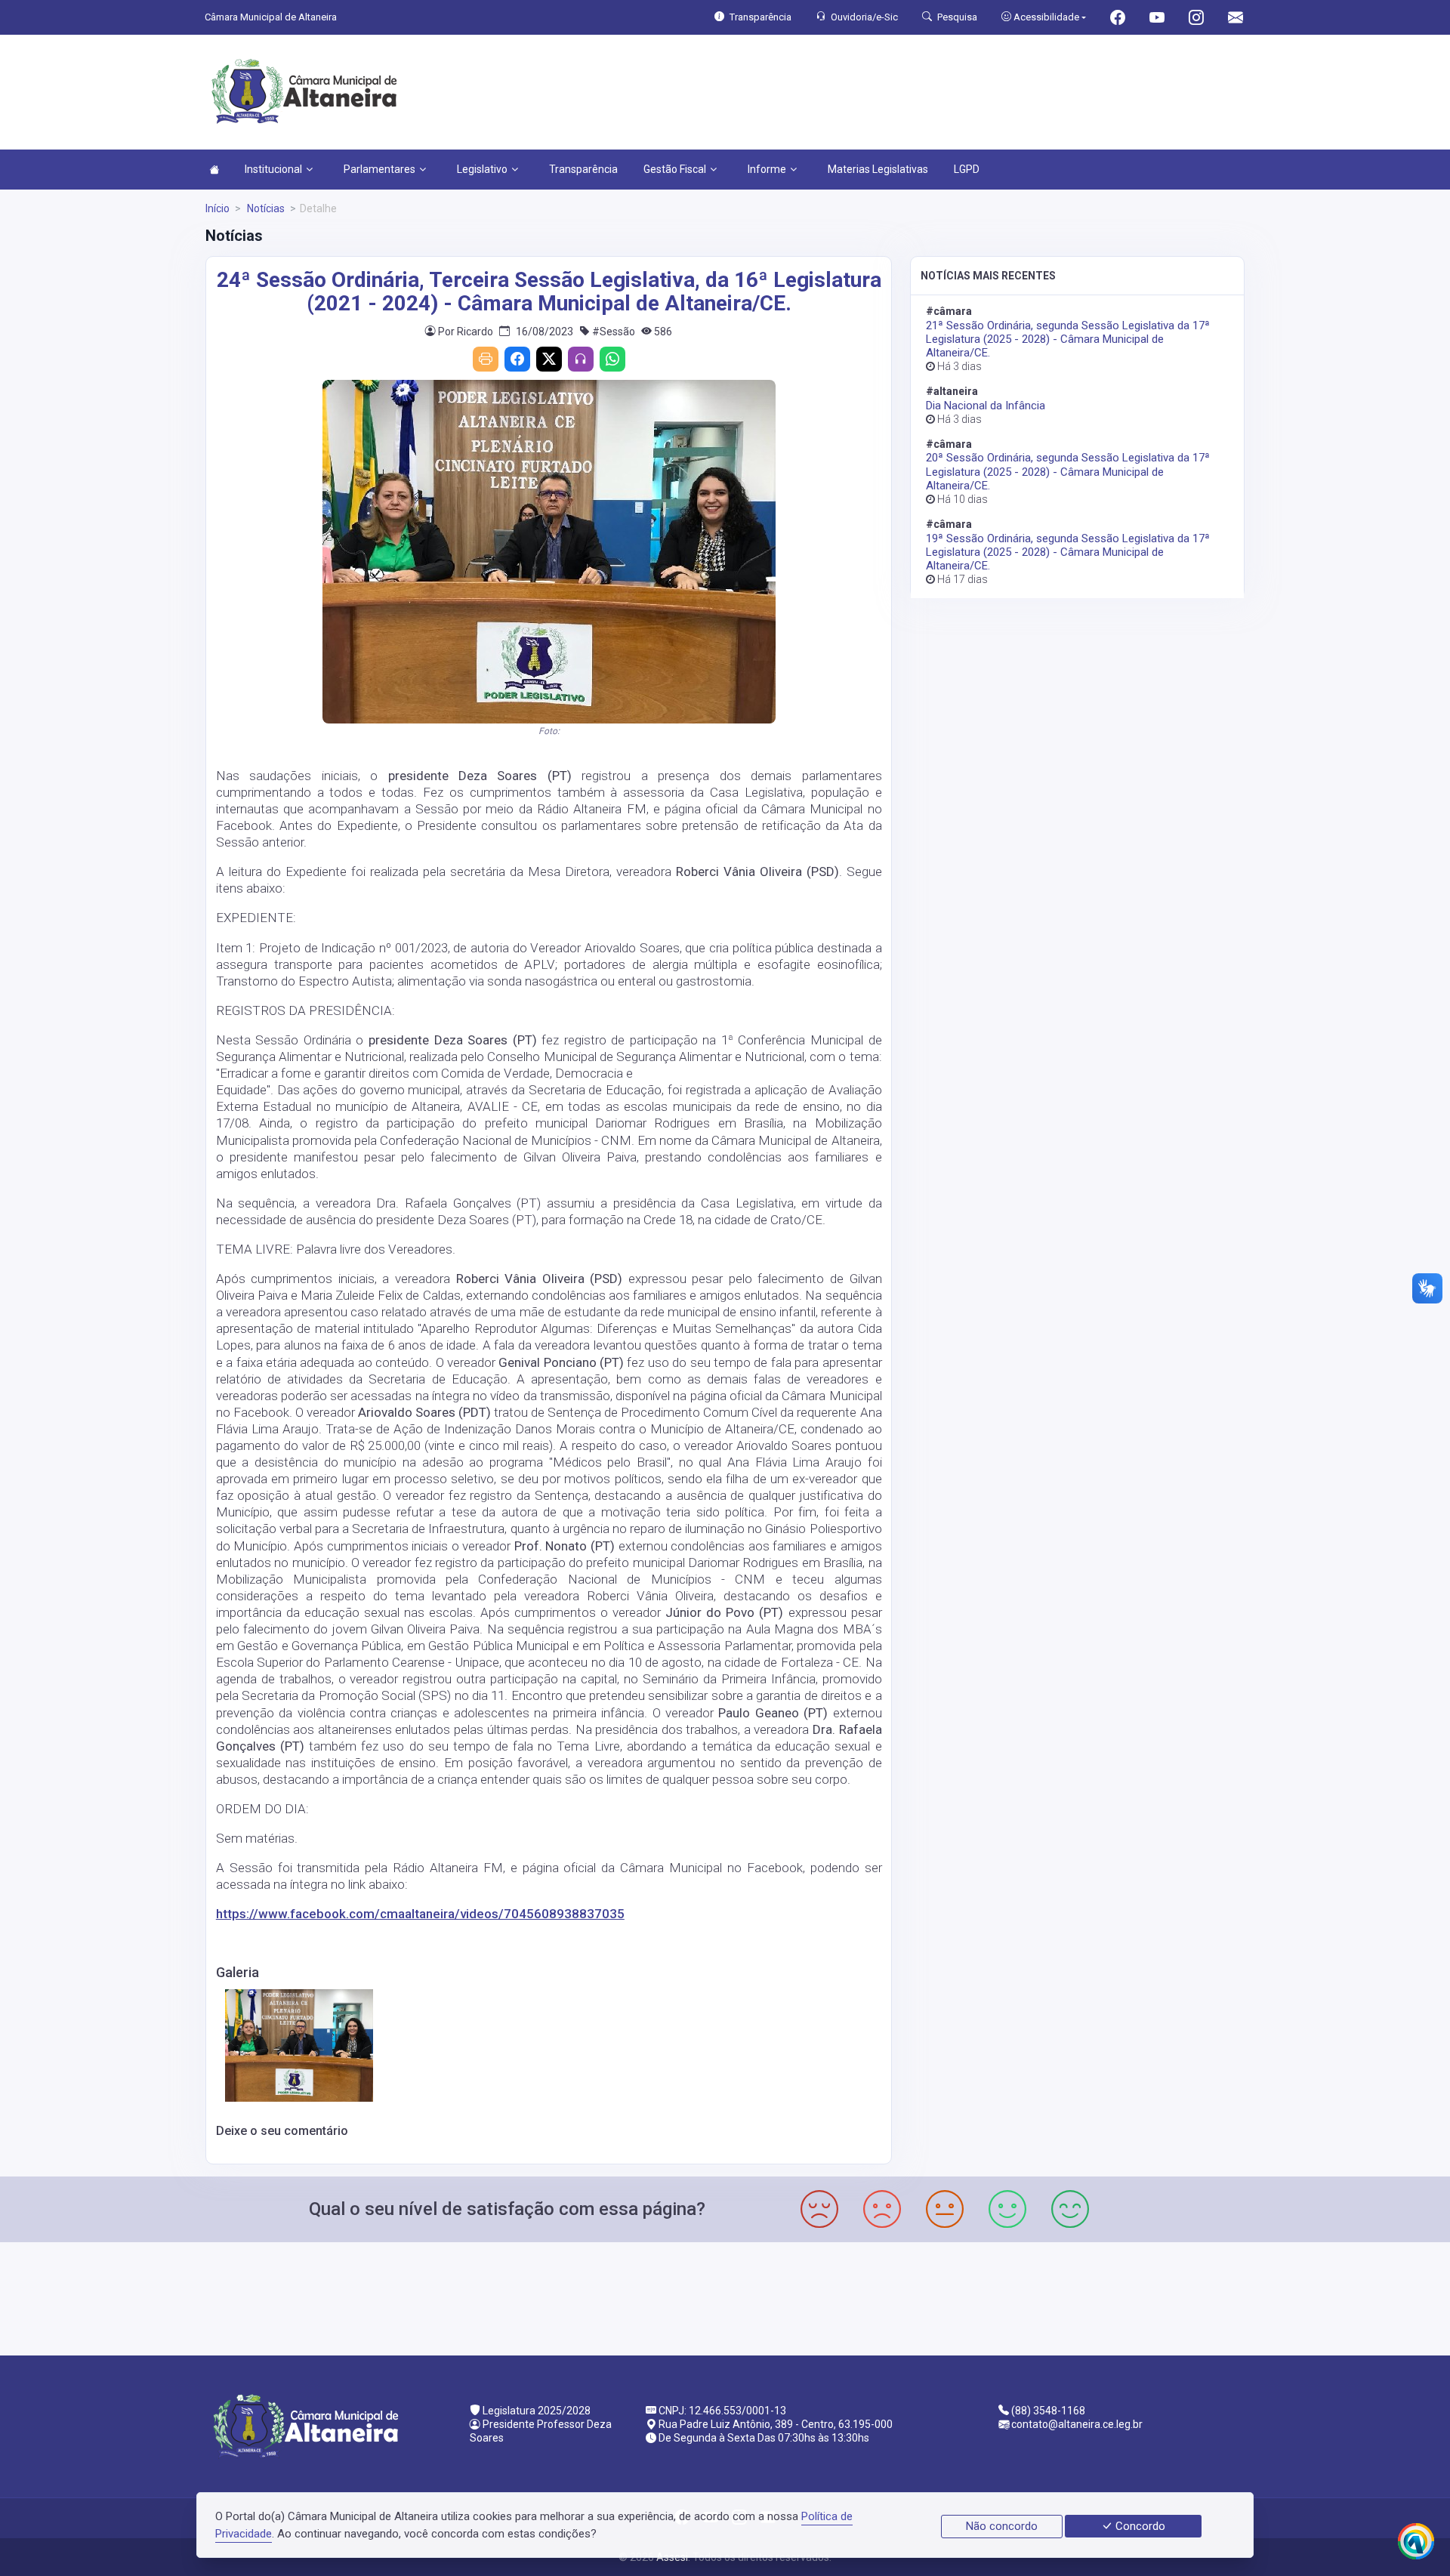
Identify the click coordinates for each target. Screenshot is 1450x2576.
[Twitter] (549, 359)
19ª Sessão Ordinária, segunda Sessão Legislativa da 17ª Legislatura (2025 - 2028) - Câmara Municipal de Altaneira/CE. (1068, 552)
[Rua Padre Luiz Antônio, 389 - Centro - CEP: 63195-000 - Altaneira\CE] (725, 2297)
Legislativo (482, 169)
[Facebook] (517, 359)
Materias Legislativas (878, 169)
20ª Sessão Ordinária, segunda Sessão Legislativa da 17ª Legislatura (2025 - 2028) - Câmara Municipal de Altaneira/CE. (1068, 471)
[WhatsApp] (612, 359)
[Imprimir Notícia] (486, 359)
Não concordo (1002, 2526)
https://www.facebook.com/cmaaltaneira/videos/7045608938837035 (420, 1914)
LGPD (967, 169)
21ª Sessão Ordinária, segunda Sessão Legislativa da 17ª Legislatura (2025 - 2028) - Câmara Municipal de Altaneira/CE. (1068, 339)
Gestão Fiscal (675, 169)
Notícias (265, 208)
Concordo (1139, 2526)
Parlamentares (379, 169)
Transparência (583, 169)
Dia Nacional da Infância (986, 406)
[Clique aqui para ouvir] (581, 359)
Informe (767, 169)
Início (217, 208)
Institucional (273, 169)
